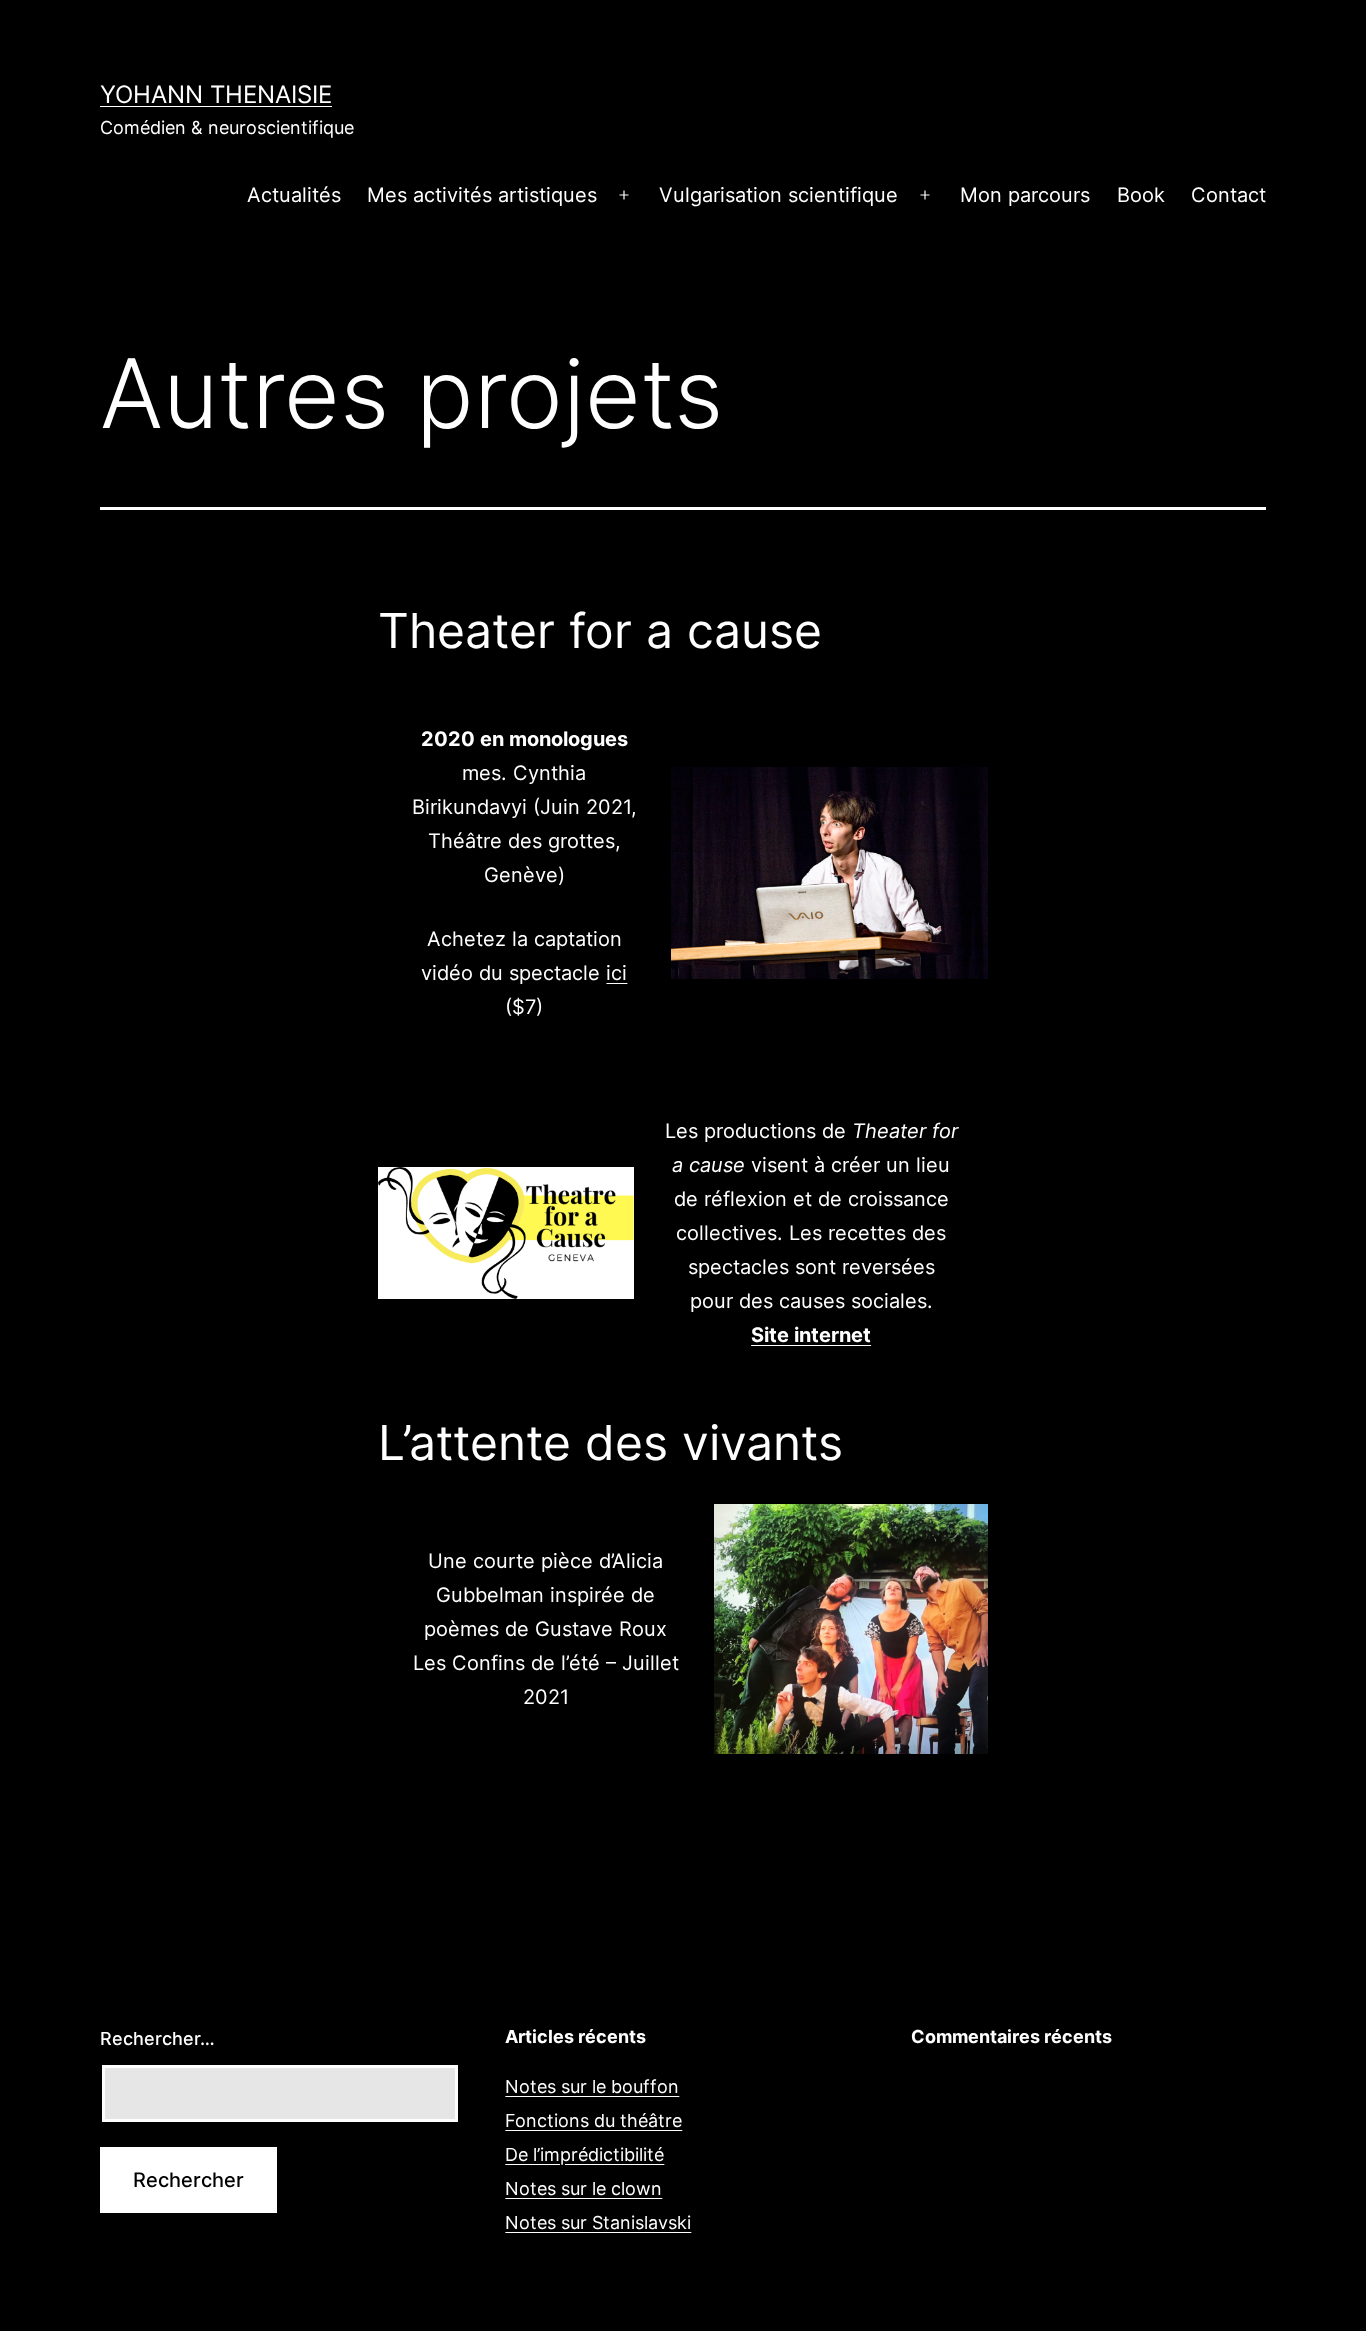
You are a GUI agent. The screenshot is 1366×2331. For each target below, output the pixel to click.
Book (1141, 195)
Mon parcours (1025, 195)
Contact (1228, 195)
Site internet (811, 1335)
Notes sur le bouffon (592, 2086)
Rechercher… (157, 2038)
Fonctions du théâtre (593, 2120)
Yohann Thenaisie (216, 94)
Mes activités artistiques (482, 195)
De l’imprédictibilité (584, 2154)
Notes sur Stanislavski (598, 2222)
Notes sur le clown (583, 2188)
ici (616, 973)
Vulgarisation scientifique (778, 195)
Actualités (294, 195)
